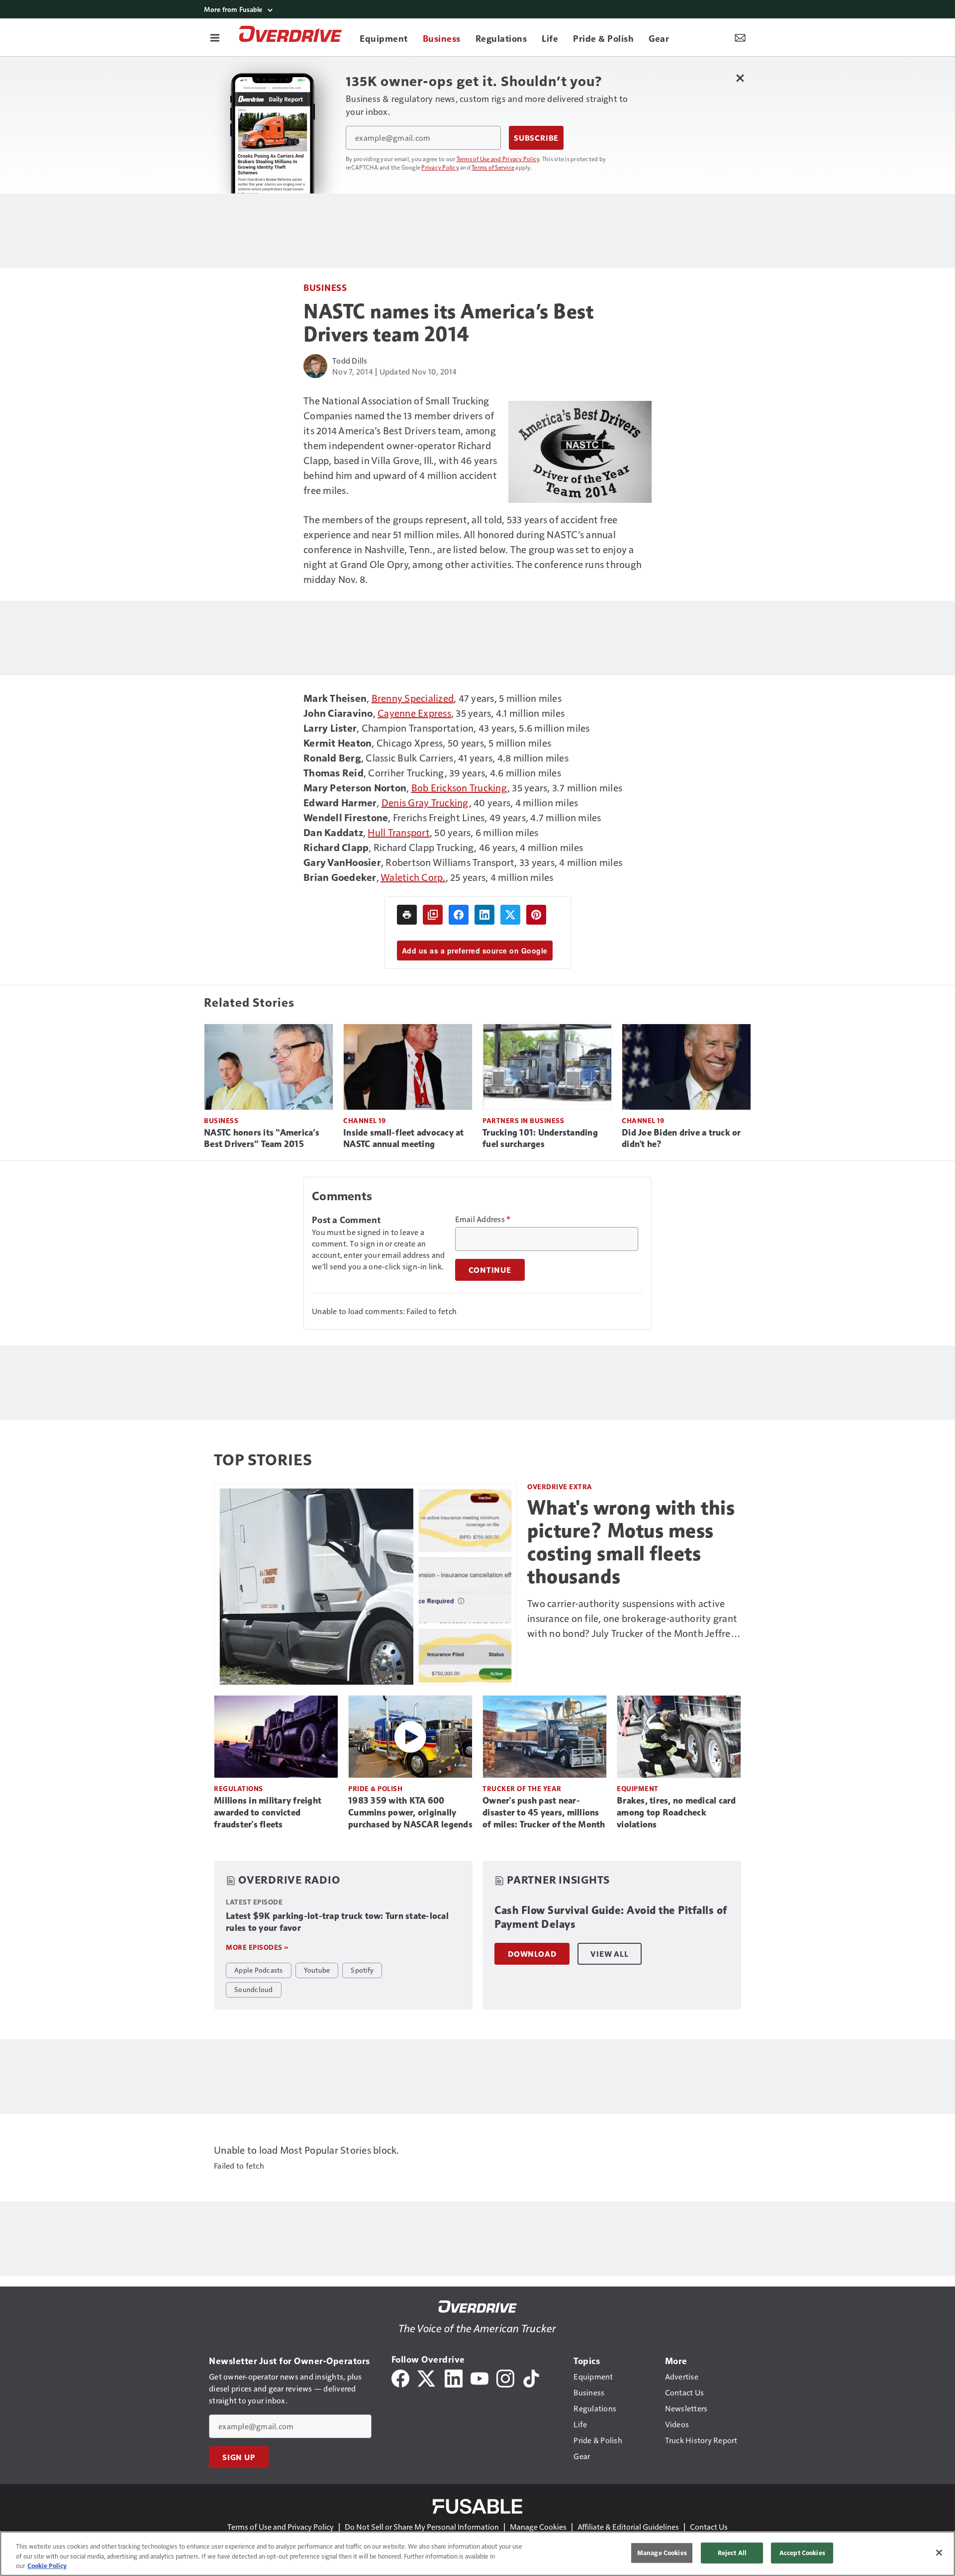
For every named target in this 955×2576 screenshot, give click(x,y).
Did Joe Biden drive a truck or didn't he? (681, 1139)
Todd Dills (350, 360)
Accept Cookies (802, 2553)
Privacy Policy (440, 167)
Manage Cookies (538, 2527)
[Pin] (536, 915)
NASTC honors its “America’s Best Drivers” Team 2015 (262, 1139)
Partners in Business (523, 1120)
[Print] (407, 915)
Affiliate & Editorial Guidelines (628, 2527)
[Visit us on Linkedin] (454, 2377)
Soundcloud (254, 1989)
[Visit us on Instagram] (505, 2377)
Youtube (317, 1970)
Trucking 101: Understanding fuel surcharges (540, 1139)
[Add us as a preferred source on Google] (433, 915)
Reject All (732, 2553)
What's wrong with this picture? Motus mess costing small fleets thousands (631, 1542)
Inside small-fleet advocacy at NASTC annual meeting (404, 1139)
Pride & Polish (375, 1788)
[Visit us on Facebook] (400, 2377)
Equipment (638, 1788)
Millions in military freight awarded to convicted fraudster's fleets (268, 1813)
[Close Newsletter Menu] (740, 78)
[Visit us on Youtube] (479, 2377)
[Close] (939, 2553)
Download (532, 1954)
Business (325, 287)
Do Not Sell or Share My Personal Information (422, 2527)
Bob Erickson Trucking (459, 787)
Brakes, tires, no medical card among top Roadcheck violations (676, 1813)
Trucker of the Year (522, 1788)
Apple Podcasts (259, 1970)
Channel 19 (364, 1120)
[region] (477, 2554)
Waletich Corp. (413, 877)
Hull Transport (399, 832)
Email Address (483, 1219)
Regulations (239, 1788)
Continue (490, 1270)
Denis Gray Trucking (425, 802)
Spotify (362, 1970)
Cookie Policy (47, 2566)
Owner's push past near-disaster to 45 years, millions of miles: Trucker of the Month (544, 1813)
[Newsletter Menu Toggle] (740, 37)
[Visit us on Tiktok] (531, 2377)
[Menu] (215, 37)
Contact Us (709, 2527)
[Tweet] (510, 915)
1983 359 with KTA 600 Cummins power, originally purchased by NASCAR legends (410, 1813)
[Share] (459, 915)
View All (609, 1954)
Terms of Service (493, 167)
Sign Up (239, 2457)
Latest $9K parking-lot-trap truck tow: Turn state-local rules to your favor (337, 1922)
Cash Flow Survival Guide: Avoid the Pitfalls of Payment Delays (611, 1917)
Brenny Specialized (413, 698)
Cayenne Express (414, 713)
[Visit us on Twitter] (427, 2377)
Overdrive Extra (560, 1486)
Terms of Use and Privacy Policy (498, 159)
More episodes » (257, 1947)
